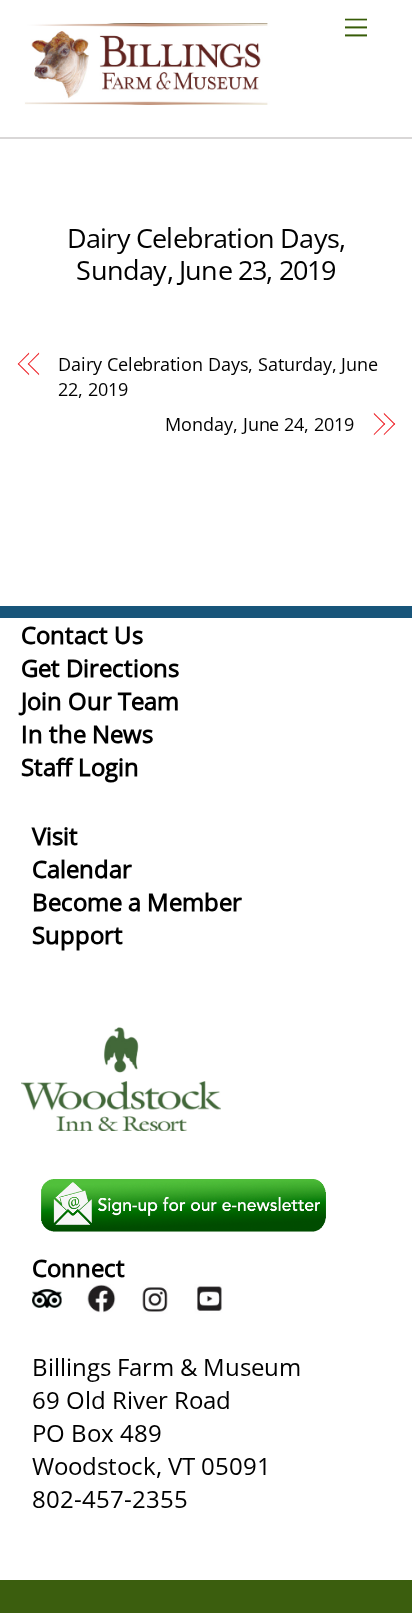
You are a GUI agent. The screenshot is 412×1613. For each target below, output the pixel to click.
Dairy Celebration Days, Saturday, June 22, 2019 (218, 376)
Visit (55, 835)
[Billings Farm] (146, 95)
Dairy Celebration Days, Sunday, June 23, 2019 (206, 253)
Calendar (82, 868)
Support (77, 934)
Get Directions (100, 667)
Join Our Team (100, 700)
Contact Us (82, 634)
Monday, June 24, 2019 (259, 424)
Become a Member (137, 901)
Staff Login (80, 766)
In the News (87, 733)
